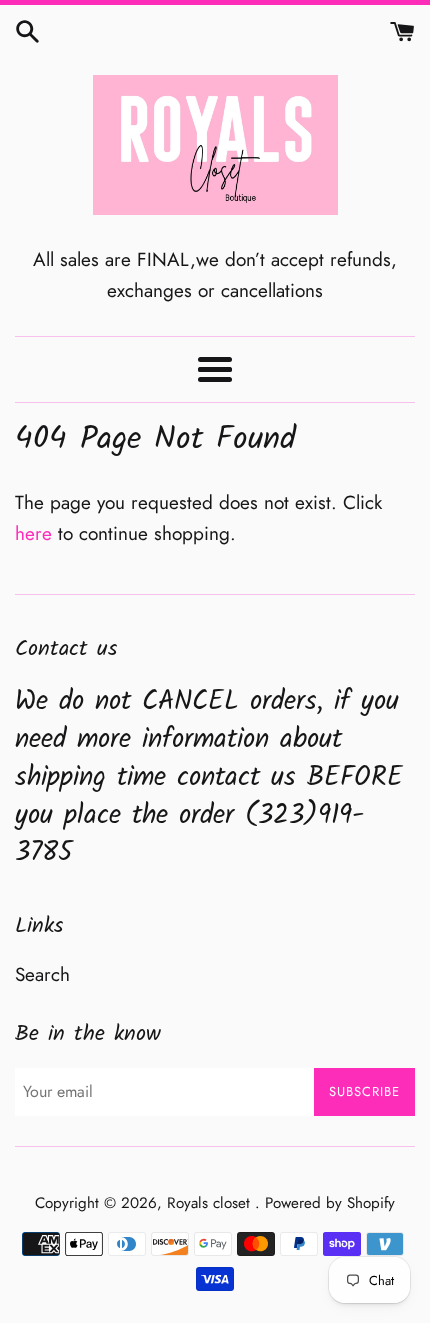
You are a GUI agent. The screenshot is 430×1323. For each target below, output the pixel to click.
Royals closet (211, 1203)
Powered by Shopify (330, 1203)
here (33, 533)
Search (42, 974)
